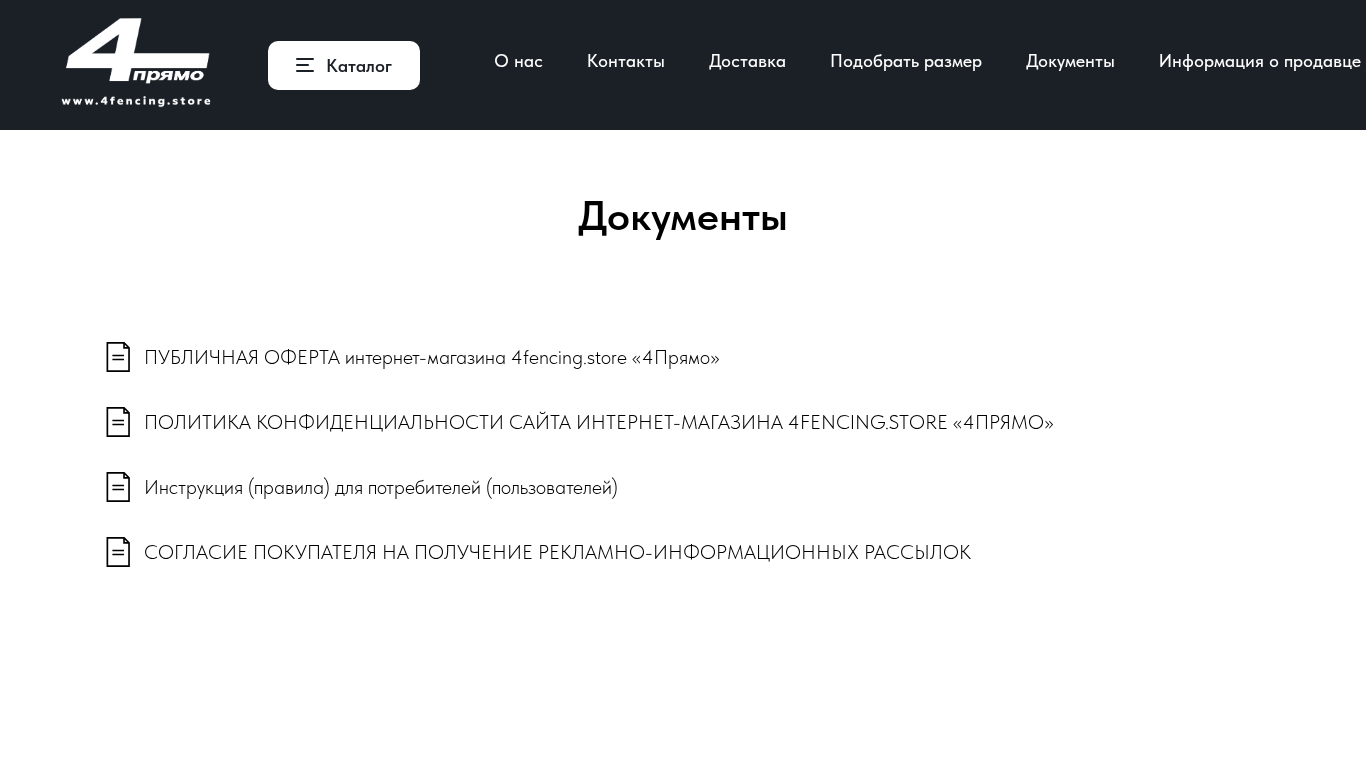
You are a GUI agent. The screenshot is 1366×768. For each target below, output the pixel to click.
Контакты (626, 60)
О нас (518, 60)
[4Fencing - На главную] (136, 65)
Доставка (747, 60)
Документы (1070, 60)
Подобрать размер (906, 60)
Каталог (359, 65)
